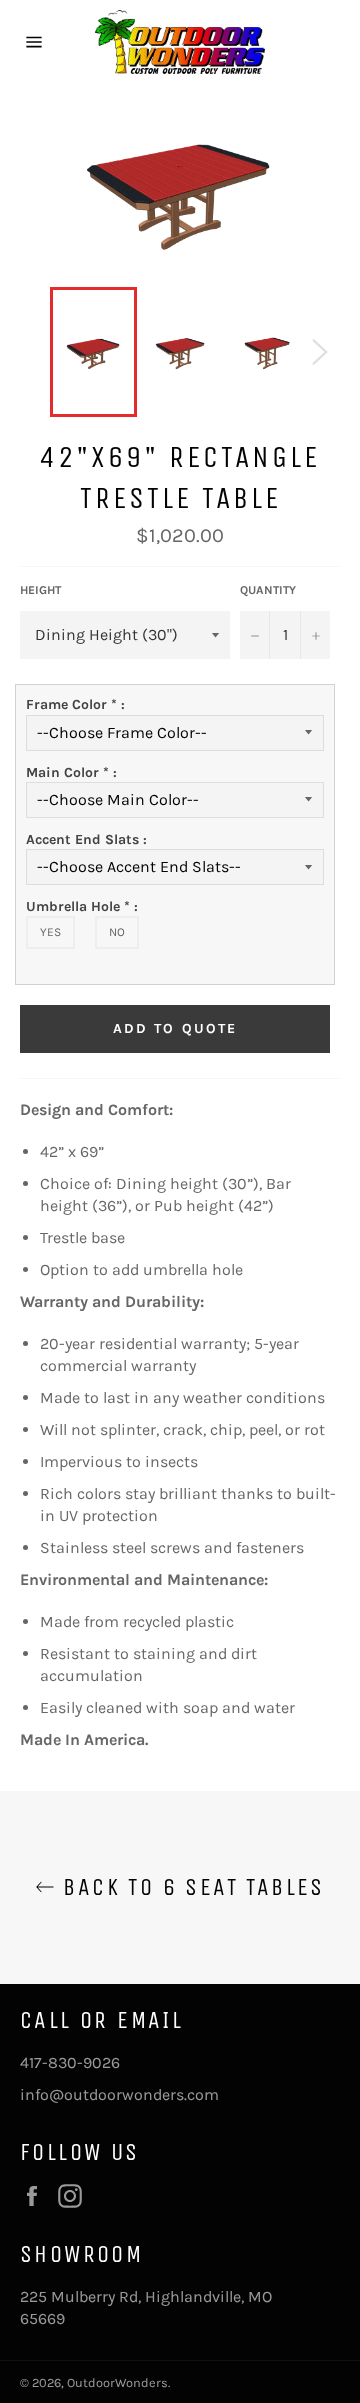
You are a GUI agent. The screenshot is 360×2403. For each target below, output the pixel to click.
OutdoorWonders (117, 2382)
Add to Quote (175, 1028)
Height (40, 590)
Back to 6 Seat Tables (190, 1887)
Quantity (268, 590)
